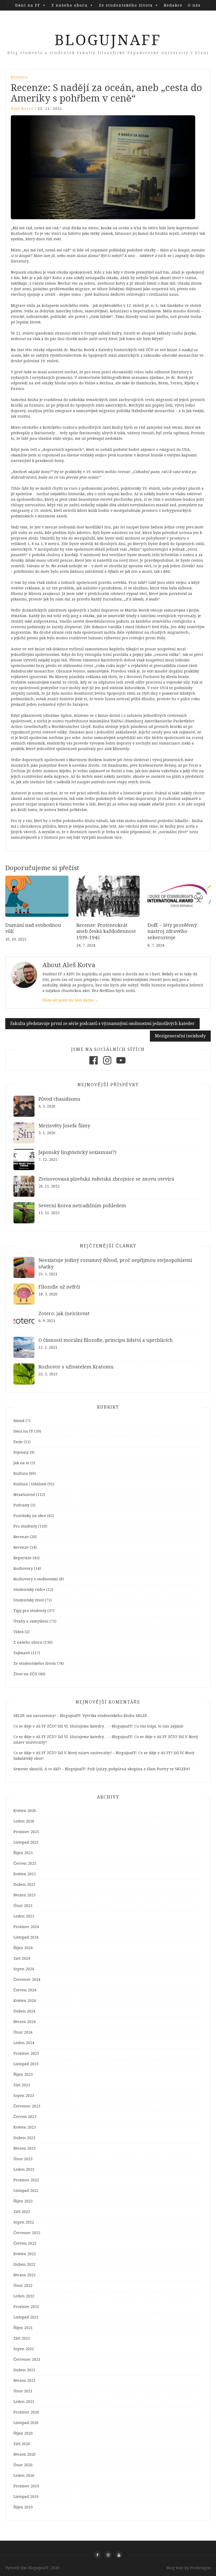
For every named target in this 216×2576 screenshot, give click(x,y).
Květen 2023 (25, 2127)
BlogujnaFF (108, 40)
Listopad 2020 (26, 2423)
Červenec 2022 (27, 2233)
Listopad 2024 (26, 1937)
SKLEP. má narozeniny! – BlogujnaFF (47, 1716)
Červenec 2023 (27, 2106)
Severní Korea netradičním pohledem (82, 1206)
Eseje (18, 1442)
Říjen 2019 (23, 2507)
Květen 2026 (25, 1811)
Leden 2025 (24, 1916)
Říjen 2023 (23, 2074)
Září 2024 (22, 1958)
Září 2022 (22, 2212)
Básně (19, 1421)
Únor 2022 (23, 2286)
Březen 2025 (24, 1895)
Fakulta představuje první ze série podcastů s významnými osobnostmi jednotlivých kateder (102, 1024)
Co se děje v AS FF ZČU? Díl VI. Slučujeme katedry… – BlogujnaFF (73, 1726)
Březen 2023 (24, 2148)
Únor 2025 (23, 1906)
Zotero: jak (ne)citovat (64, 1313)
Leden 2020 (24, 2475)
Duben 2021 (24, 2370)
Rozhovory (23, 1568)
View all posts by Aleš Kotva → (70, 1000)
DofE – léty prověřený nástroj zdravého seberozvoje (172, 931)
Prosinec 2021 (26, 2307)
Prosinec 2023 (26, 2053)
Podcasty (21, 1505)
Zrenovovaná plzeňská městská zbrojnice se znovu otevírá (106, 1179)
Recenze (19, 77)
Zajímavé (22, 1653)
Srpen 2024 (24, 1969)
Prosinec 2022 (26, 2180)
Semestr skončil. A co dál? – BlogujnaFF (49, 1769)
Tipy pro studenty (30, 1611)
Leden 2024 (24, 2043)
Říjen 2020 (23, 2433)
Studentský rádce (29, 1590)
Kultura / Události (30, 1484)
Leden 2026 (24, 1821)
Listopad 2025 (26, 1842)
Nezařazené (24, 1495)
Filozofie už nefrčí (59, 1287)
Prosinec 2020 (26, 2412)
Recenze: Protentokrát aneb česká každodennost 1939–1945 (106, 931)
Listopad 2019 (26, 2497)
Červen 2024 (25, 1990)
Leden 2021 (24, 2402)
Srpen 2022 (24, 2222)
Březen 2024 (24, 2022)
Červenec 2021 (27, 2359)
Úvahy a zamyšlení (31, 1621)
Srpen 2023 (24, 2096)
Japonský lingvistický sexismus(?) (77, 1152)
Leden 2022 (24, 2296)
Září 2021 (22, 2338)
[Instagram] (107, 1065)
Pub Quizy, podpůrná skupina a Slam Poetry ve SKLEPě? (139, 1769)
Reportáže (23, 1558)
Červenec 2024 (27, 1979)
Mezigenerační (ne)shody (180, 1036)
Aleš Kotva (22, 109)
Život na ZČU (25, 1674)
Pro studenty (25, 1526)
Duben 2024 (24, 2011)
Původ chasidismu (59, 1099)
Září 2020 (22, 2444)
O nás (194, 5)
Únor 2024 (23, 2032)
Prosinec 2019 (26, 2486)
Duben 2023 (24, 2138)
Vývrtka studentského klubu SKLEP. (115, 1716)
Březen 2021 (24, 2381)
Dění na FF (28, 5)
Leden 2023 (24, 2169)
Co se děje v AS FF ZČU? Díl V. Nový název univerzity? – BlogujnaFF (75, 1753)
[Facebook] (94, 1065)
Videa (19, 1632)
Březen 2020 (24, 2454)
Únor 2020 (23, 2465)
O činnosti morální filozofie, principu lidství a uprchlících (106, 1340)
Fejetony (21, 1452)
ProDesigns (200, 2568)
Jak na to (21, 1463)
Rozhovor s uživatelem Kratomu (76, 1367)
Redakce (173, 5)
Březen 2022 (24, 2275)
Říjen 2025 (23, 1853)
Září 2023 (22, 2085)
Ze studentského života (126, 5)
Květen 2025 (25, 1874)
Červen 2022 (25, 2243)
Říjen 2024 (23, 1948)
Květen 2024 (25, 2001)
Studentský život (29, 1600)
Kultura (21, 1473)
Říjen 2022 (23, 2201)
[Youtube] (121, 1065)
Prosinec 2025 (26, 1832)
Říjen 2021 (23, 2328)
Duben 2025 (24, 1885)
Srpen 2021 (24, 2349)
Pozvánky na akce (30, 1516)
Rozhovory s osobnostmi (36, 1579)
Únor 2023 (23, 2159)
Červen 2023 (25, 2117)
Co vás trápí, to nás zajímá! (159, 1726)
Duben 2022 (24, 2264)
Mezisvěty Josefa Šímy (64, 1126)
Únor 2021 (23, 2391)
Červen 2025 (25, 1863)
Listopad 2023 (26, 2064)
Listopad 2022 (26, 2191)
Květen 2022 (25, 2254)
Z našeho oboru (70, 5)
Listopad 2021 (26, 2317)
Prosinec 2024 (26, 1927)
